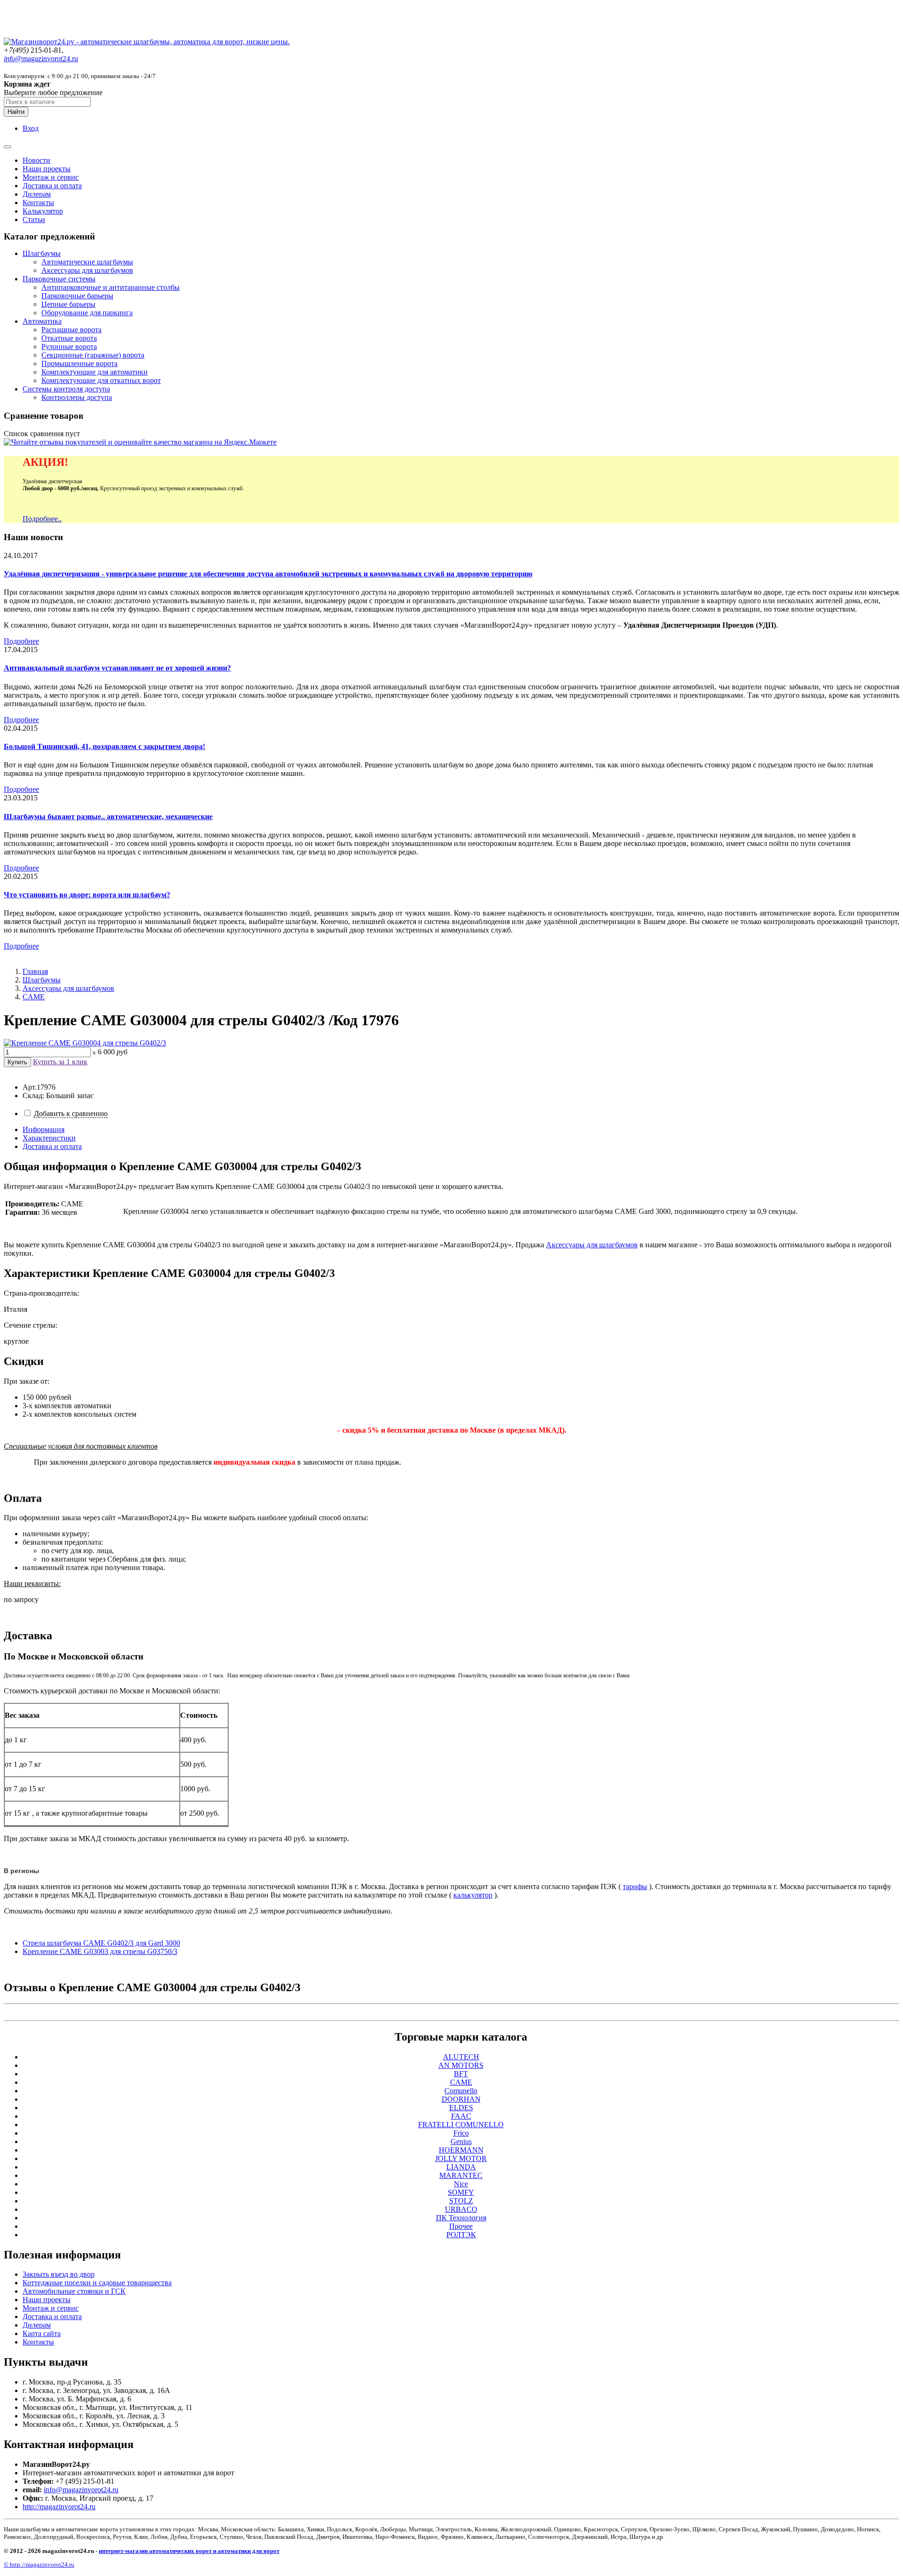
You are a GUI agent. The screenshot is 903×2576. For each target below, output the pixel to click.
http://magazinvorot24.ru (59, 2507)
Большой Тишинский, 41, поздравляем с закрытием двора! (104, 746)
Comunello (461, 2091)
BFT (461, 2074)
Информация (44, 1129)
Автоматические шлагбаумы (87, 262)
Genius (461, 2141)
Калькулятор (43, 211)
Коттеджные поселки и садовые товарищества (97, 2283)
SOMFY (461, 2192)
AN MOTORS (461, 2065)
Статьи (34, 219)
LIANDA (461, 2167)
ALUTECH (461, 2057)
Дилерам (37, 194)
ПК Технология (461, 2218)
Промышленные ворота (79, 363)
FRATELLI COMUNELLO (461, 2125)
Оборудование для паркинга (87, 313)
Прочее (461, 2226)
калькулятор (473, 1895)
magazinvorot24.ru (41, 59)
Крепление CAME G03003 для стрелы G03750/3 (100, 1951)
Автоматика (42, 321)
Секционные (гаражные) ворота (93, 355)
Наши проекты (47, 169)
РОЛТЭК (461, 2235)
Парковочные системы (59, 279)
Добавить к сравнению (71, 1113)
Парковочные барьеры (77, 296)
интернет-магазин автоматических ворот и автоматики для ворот (189, 2551)
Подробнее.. (42, 519)
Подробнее (21, 641)
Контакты (38, 203)
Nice (461, 2184)
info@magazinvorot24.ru (81, 2490)
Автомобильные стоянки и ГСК (74, 2291)
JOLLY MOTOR (461, 2158)
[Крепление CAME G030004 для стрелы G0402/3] (85, 1043)
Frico (461, 2133)
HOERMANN (461, 2150)
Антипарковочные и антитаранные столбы (111, 287)
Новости (36, 160)
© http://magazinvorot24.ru (39, 2564)
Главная (35, 971)
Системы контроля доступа (66, 389)
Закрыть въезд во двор (59, 2274)
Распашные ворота (71, 330)
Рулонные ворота (69, 347)
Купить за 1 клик (60, 1062)
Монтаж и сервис (51, 177)
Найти (16, 112)
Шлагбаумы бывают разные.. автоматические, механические (108, 817)
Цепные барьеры (68, 304)
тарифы (635, 1886)
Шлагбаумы (42, 253)
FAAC (461, 2116)
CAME (34, 997)
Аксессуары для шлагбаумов (87, 270)
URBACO (461, 2209)
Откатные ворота (69, 338)
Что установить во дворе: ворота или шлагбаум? (87, 895)
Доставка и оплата (52, 186)
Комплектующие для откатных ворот (101, 380)
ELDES (461, 2108)
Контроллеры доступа (77, 397)
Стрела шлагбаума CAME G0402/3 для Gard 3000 (101, 1943)
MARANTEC (461, 2175)
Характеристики (49, 1138)
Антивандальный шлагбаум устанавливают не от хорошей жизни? (117, 668)
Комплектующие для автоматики (95, 372)
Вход (31, 128)
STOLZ (461, 2201)
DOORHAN (461, 2099)
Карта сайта (42, 2333)
